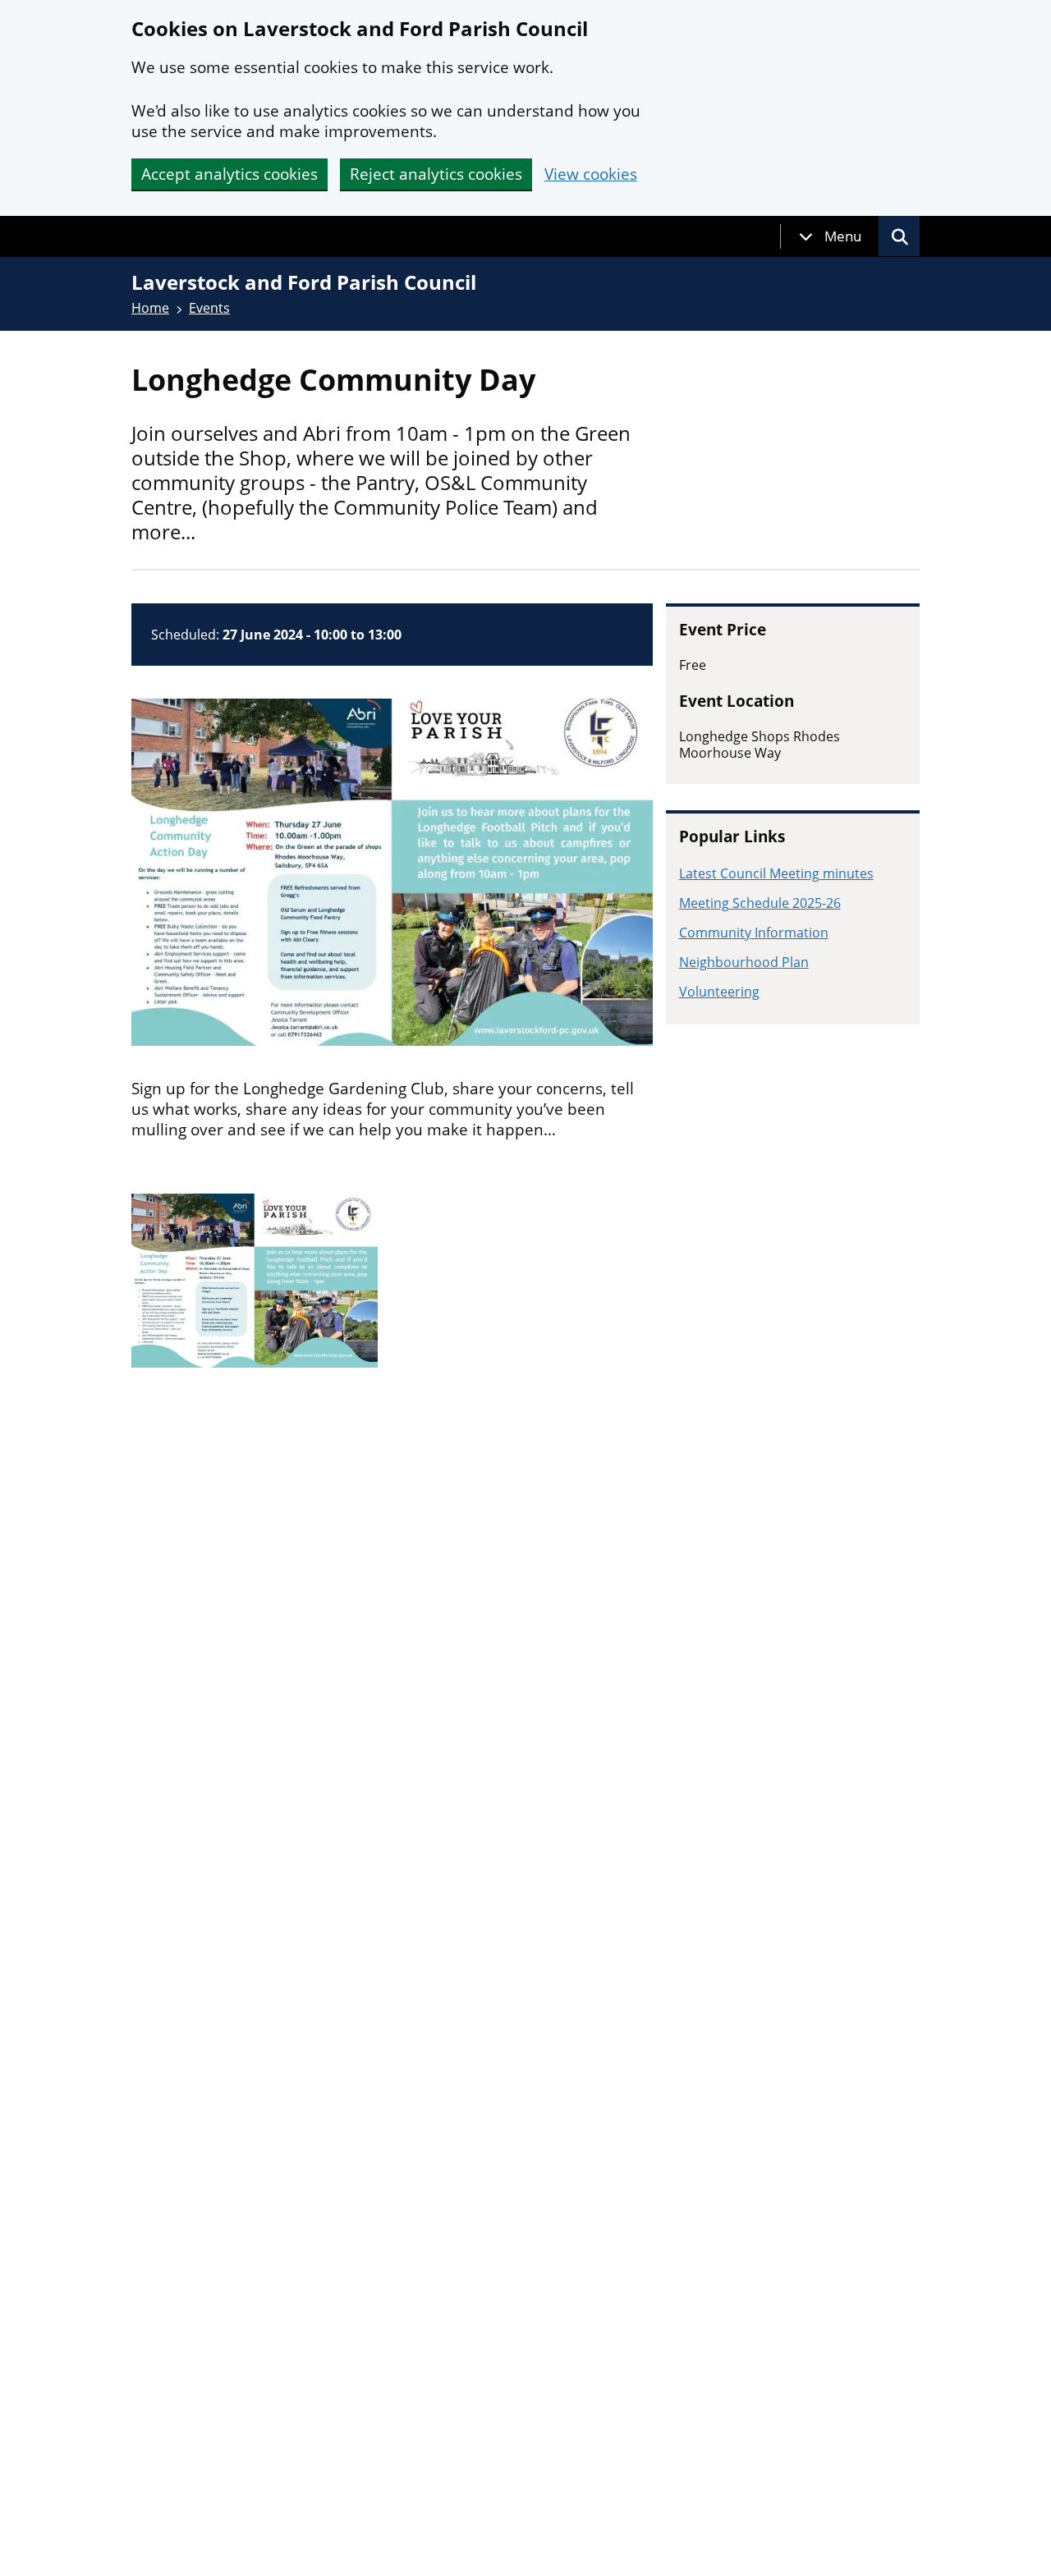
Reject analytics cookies (436, 174)
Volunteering (719, 992)
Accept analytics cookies (229, 174)
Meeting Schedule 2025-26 (760, 903)
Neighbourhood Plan (744, 962)
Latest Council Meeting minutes (776, 873)
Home (150, 308)
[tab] (830, 236)
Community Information (754, 933)
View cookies (591, 174)
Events (209, 308)
